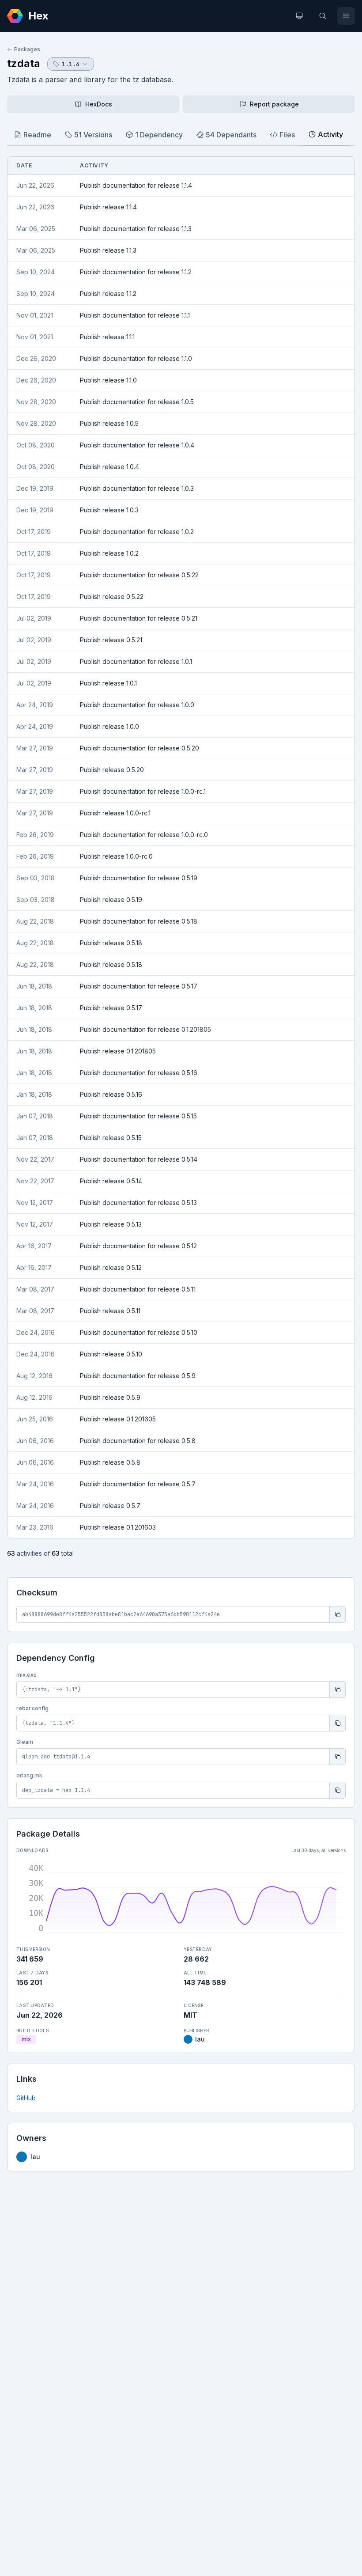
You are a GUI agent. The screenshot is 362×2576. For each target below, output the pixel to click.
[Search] (323, 16)
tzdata (24, 63)
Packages (27, 49)
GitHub (26, 2098)
